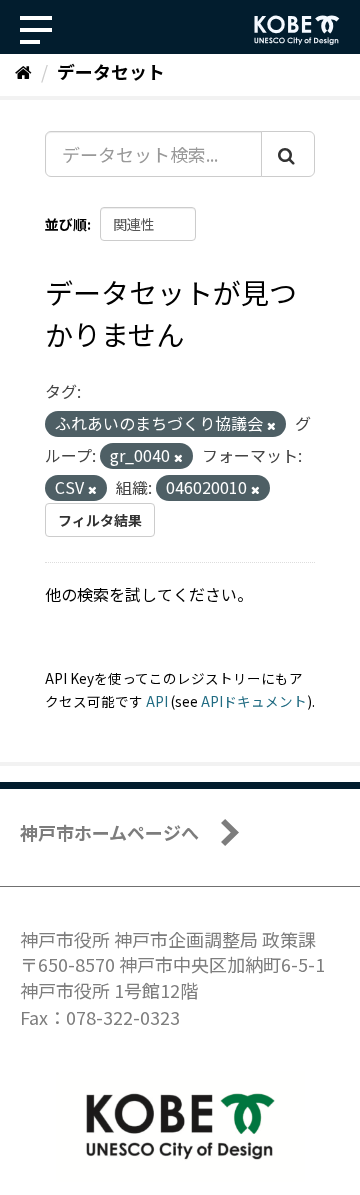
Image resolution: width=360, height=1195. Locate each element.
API (157, 701)
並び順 (66, 224)
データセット (111, 71)
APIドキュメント (254, 701)
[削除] (271, 425)
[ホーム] (23, 71)
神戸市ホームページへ (109, 832)
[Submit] (288, 154)
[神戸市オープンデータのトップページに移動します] (297, 30)
